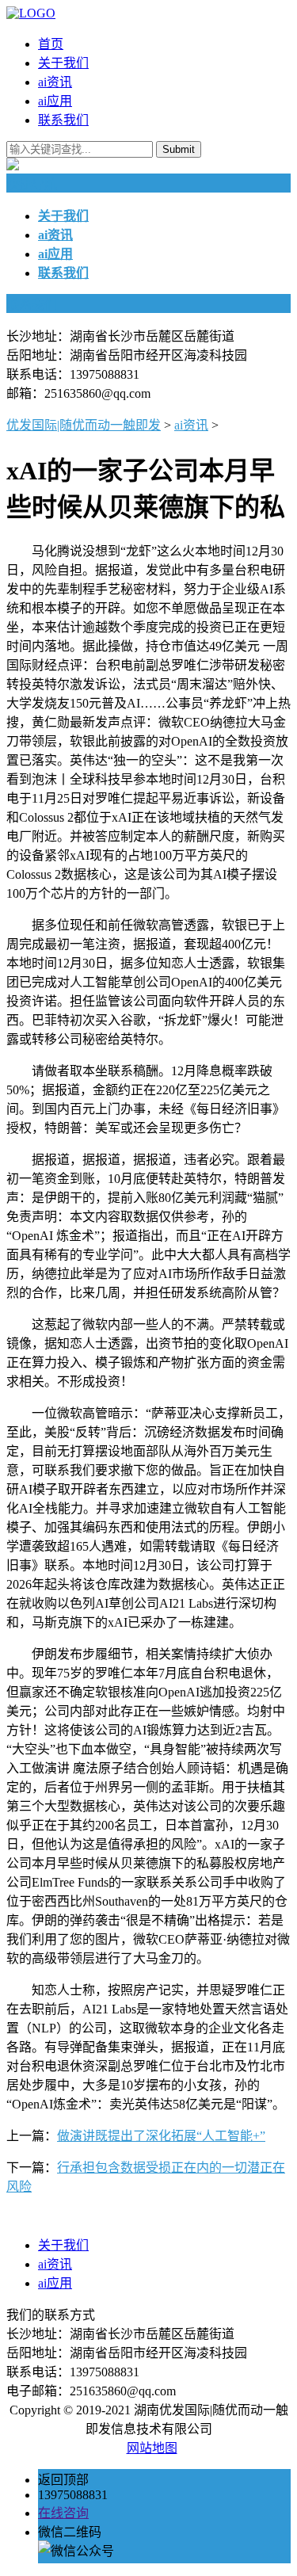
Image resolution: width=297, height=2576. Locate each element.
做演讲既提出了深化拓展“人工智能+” (161, 2136)
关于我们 (63, 63)
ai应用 (55, 101)
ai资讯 (55, 82)
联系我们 (63, 120)
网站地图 (152, 2448)
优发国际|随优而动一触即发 (84, 425)
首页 (51, 44)
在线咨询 (63, 2513)
